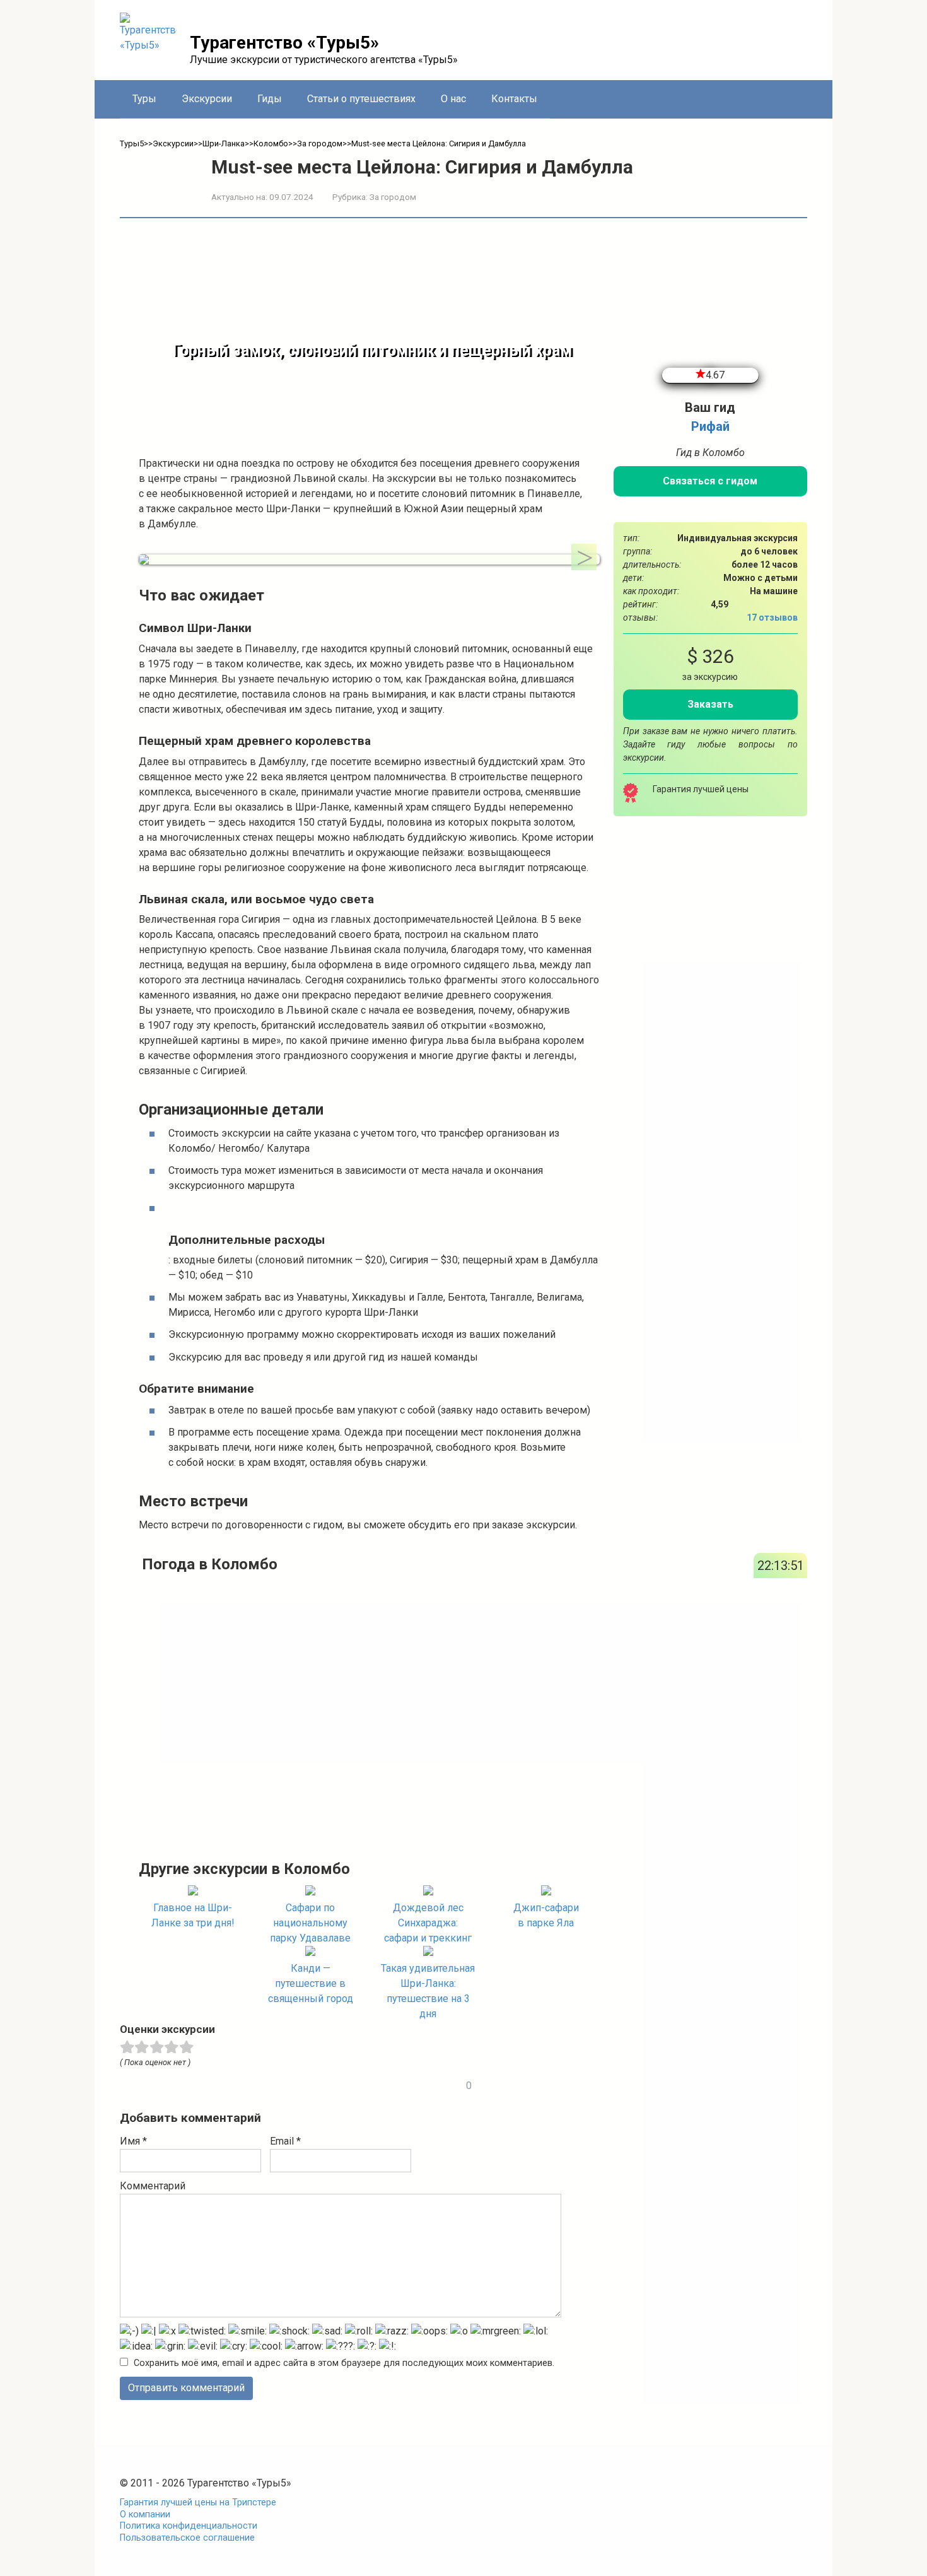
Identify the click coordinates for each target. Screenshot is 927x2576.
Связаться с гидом (710, 481)
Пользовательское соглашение (187, 2538)
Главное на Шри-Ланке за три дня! (193, 1915)
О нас (453, 99)
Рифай (710, 426)
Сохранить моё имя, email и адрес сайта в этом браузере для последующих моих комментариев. (344, 2363)
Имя (133, 2141)
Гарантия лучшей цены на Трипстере (198, 2503)
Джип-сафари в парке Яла (546, 1915)
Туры (144, 99)
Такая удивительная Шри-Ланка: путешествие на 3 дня (428, 1991)
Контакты (514, 99)
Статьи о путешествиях (361, 99)
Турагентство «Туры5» (284, 43)
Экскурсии (207, 99)
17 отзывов (772, 618)
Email (285, 2141)
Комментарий (153, 2186)
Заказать (710, 704)
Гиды (270, 99)
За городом (393, 197)
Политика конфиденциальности (189, 2526)
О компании (145, 2515)
